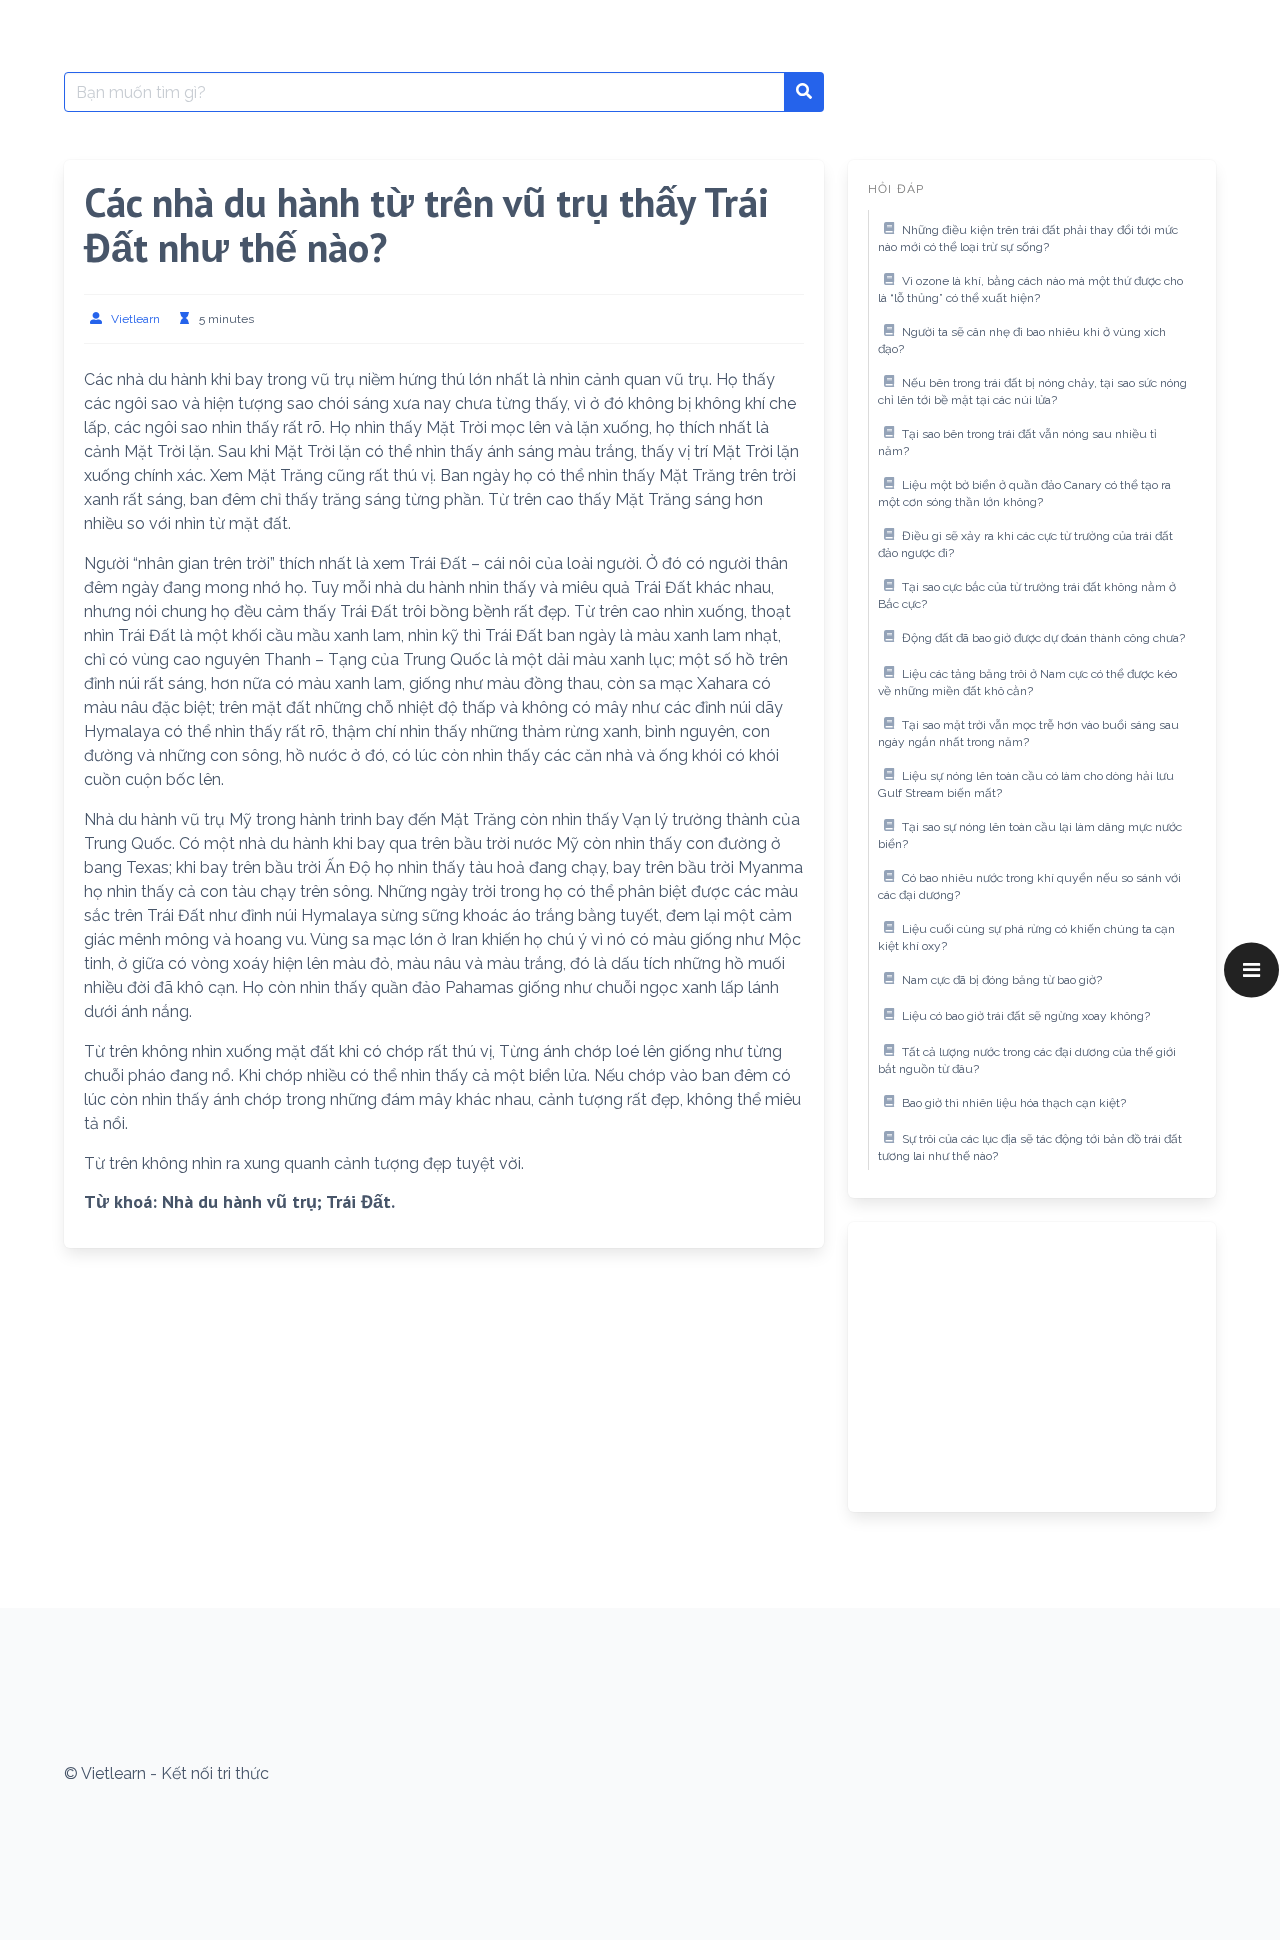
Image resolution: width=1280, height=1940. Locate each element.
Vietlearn (135, 319)
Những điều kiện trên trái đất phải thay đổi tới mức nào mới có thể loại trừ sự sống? (1028, 239)
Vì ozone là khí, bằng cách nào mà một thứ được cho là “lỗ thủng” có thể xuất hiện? (1030, 290)
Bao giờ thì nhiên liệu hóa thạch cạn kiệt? (1014, 1103)
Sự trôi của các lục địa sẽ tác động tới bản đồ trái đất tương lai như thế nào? (1030, 1148)
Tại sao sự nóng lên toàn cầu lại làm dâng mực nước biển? (1030, 836)
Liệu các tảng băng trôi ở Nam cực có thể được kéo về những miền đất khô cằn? (1027, 683)
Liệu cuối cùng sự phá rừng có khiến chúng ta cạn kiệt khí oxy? (1026, 938)
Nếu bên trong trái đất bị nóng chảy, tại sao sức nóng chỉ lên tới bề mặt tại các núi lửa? (1032, 392)
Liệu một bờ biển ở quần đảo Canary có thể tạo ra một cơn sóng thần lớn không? (1024, 494)
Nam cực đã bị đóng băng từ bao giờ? (1002, 980)
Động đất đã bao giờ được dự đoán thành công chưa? (1043, 638)
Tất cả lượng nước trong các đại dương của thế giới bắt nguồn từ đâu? (1027, 1061)
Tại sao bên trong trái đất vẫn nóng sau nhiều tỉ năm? (1017, 443)
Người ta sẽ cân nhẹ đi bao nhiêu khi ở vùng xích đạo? (1022, 341)
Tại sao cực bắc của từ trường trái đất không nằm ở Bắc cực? (1027, 596)
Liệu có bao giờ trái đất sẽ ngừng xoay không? (1026, 1016)
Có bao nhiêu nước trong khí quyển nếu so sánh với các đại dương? (1029, 887)
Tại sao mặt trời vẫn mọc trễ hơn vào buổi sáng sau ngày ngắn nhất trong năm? (1028, 734)
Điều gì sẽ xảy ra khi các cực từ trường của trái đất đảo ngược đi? (1025, 545)
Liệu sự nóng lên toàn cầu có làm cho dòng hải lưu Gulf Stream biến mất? (1026, 785)
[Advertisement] (1032, 1367)
